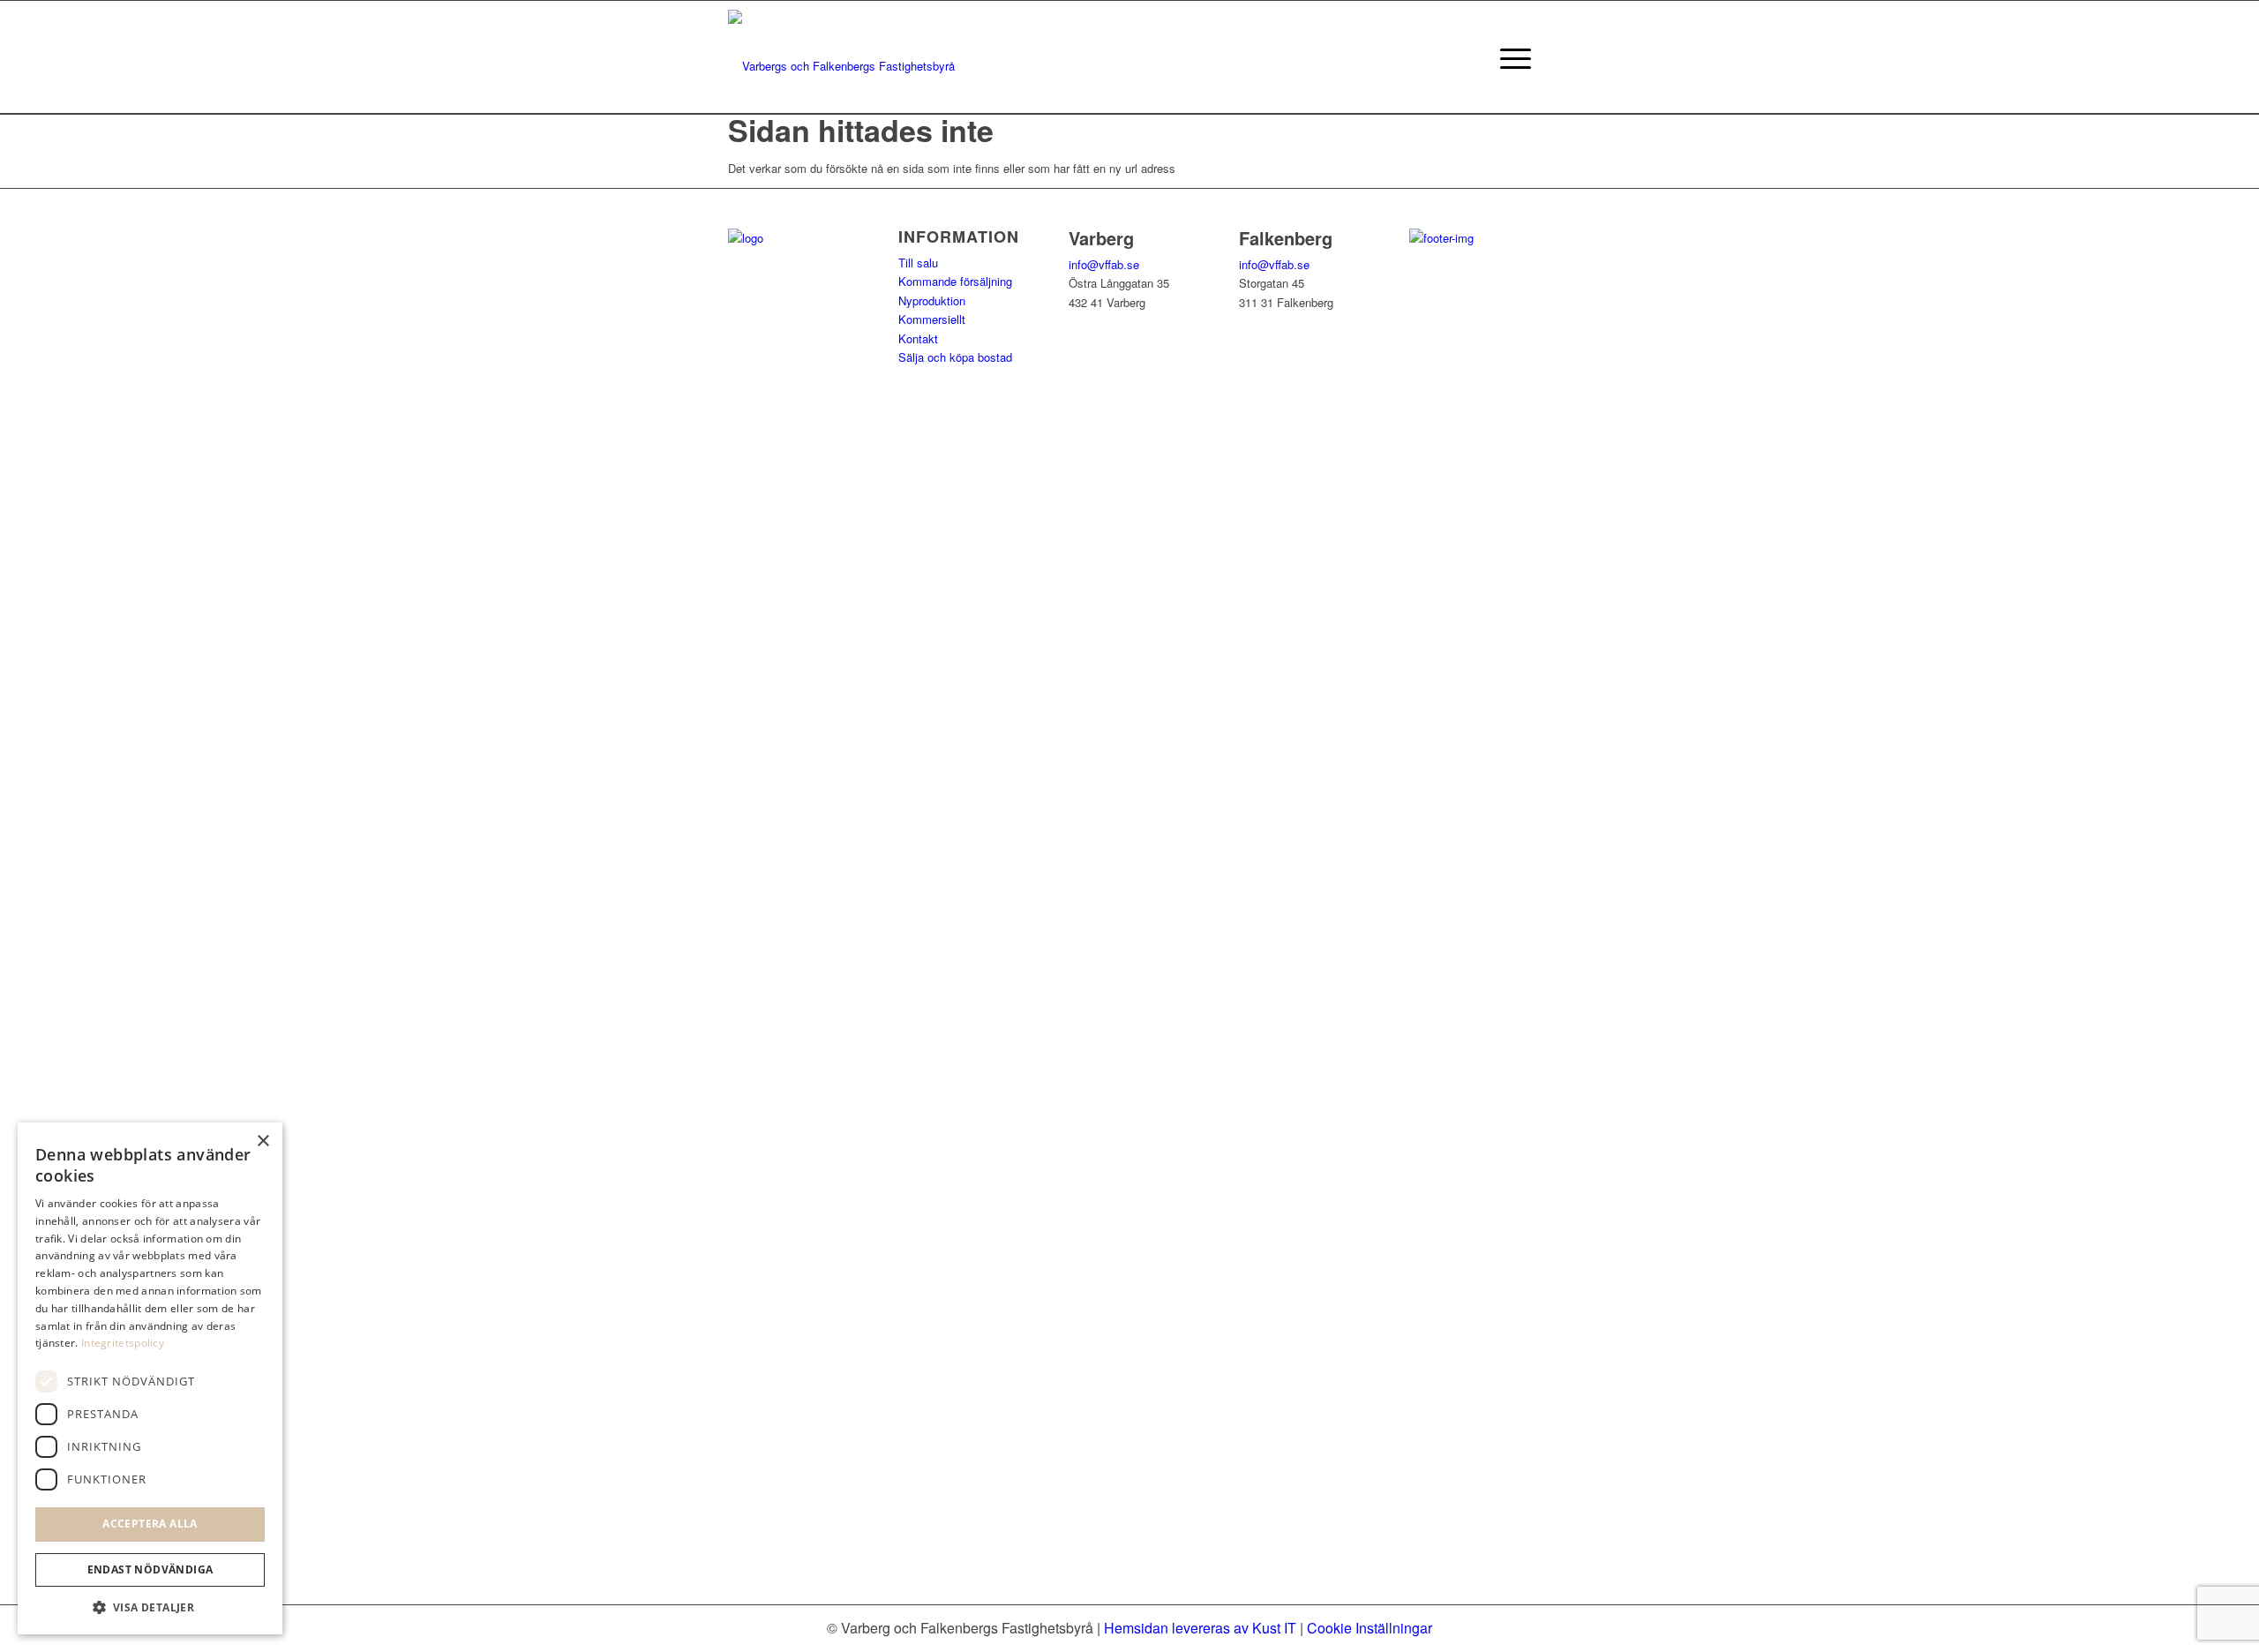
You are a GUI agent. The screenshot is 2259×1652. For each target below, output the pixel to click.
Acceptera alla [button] (150, 1524)
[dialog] (150, 1378)
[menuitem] (1510, 57)
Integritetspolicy (123, 1343)
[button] (150, 1607)
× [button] (263, 1141)
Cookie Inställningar (1370, 1628)
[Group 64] (841, 57)
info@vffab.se (1104, 264)
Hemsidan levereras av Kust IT (1200, 1628)
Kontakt (918, 338)
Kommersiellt (932, 319)
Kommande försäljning (955, 281)
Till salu (918, 263)
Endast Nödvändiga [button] (150, 1569)
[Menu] (1510, 57)
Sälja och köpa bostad (955, 357)
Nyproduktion (932, 300)
